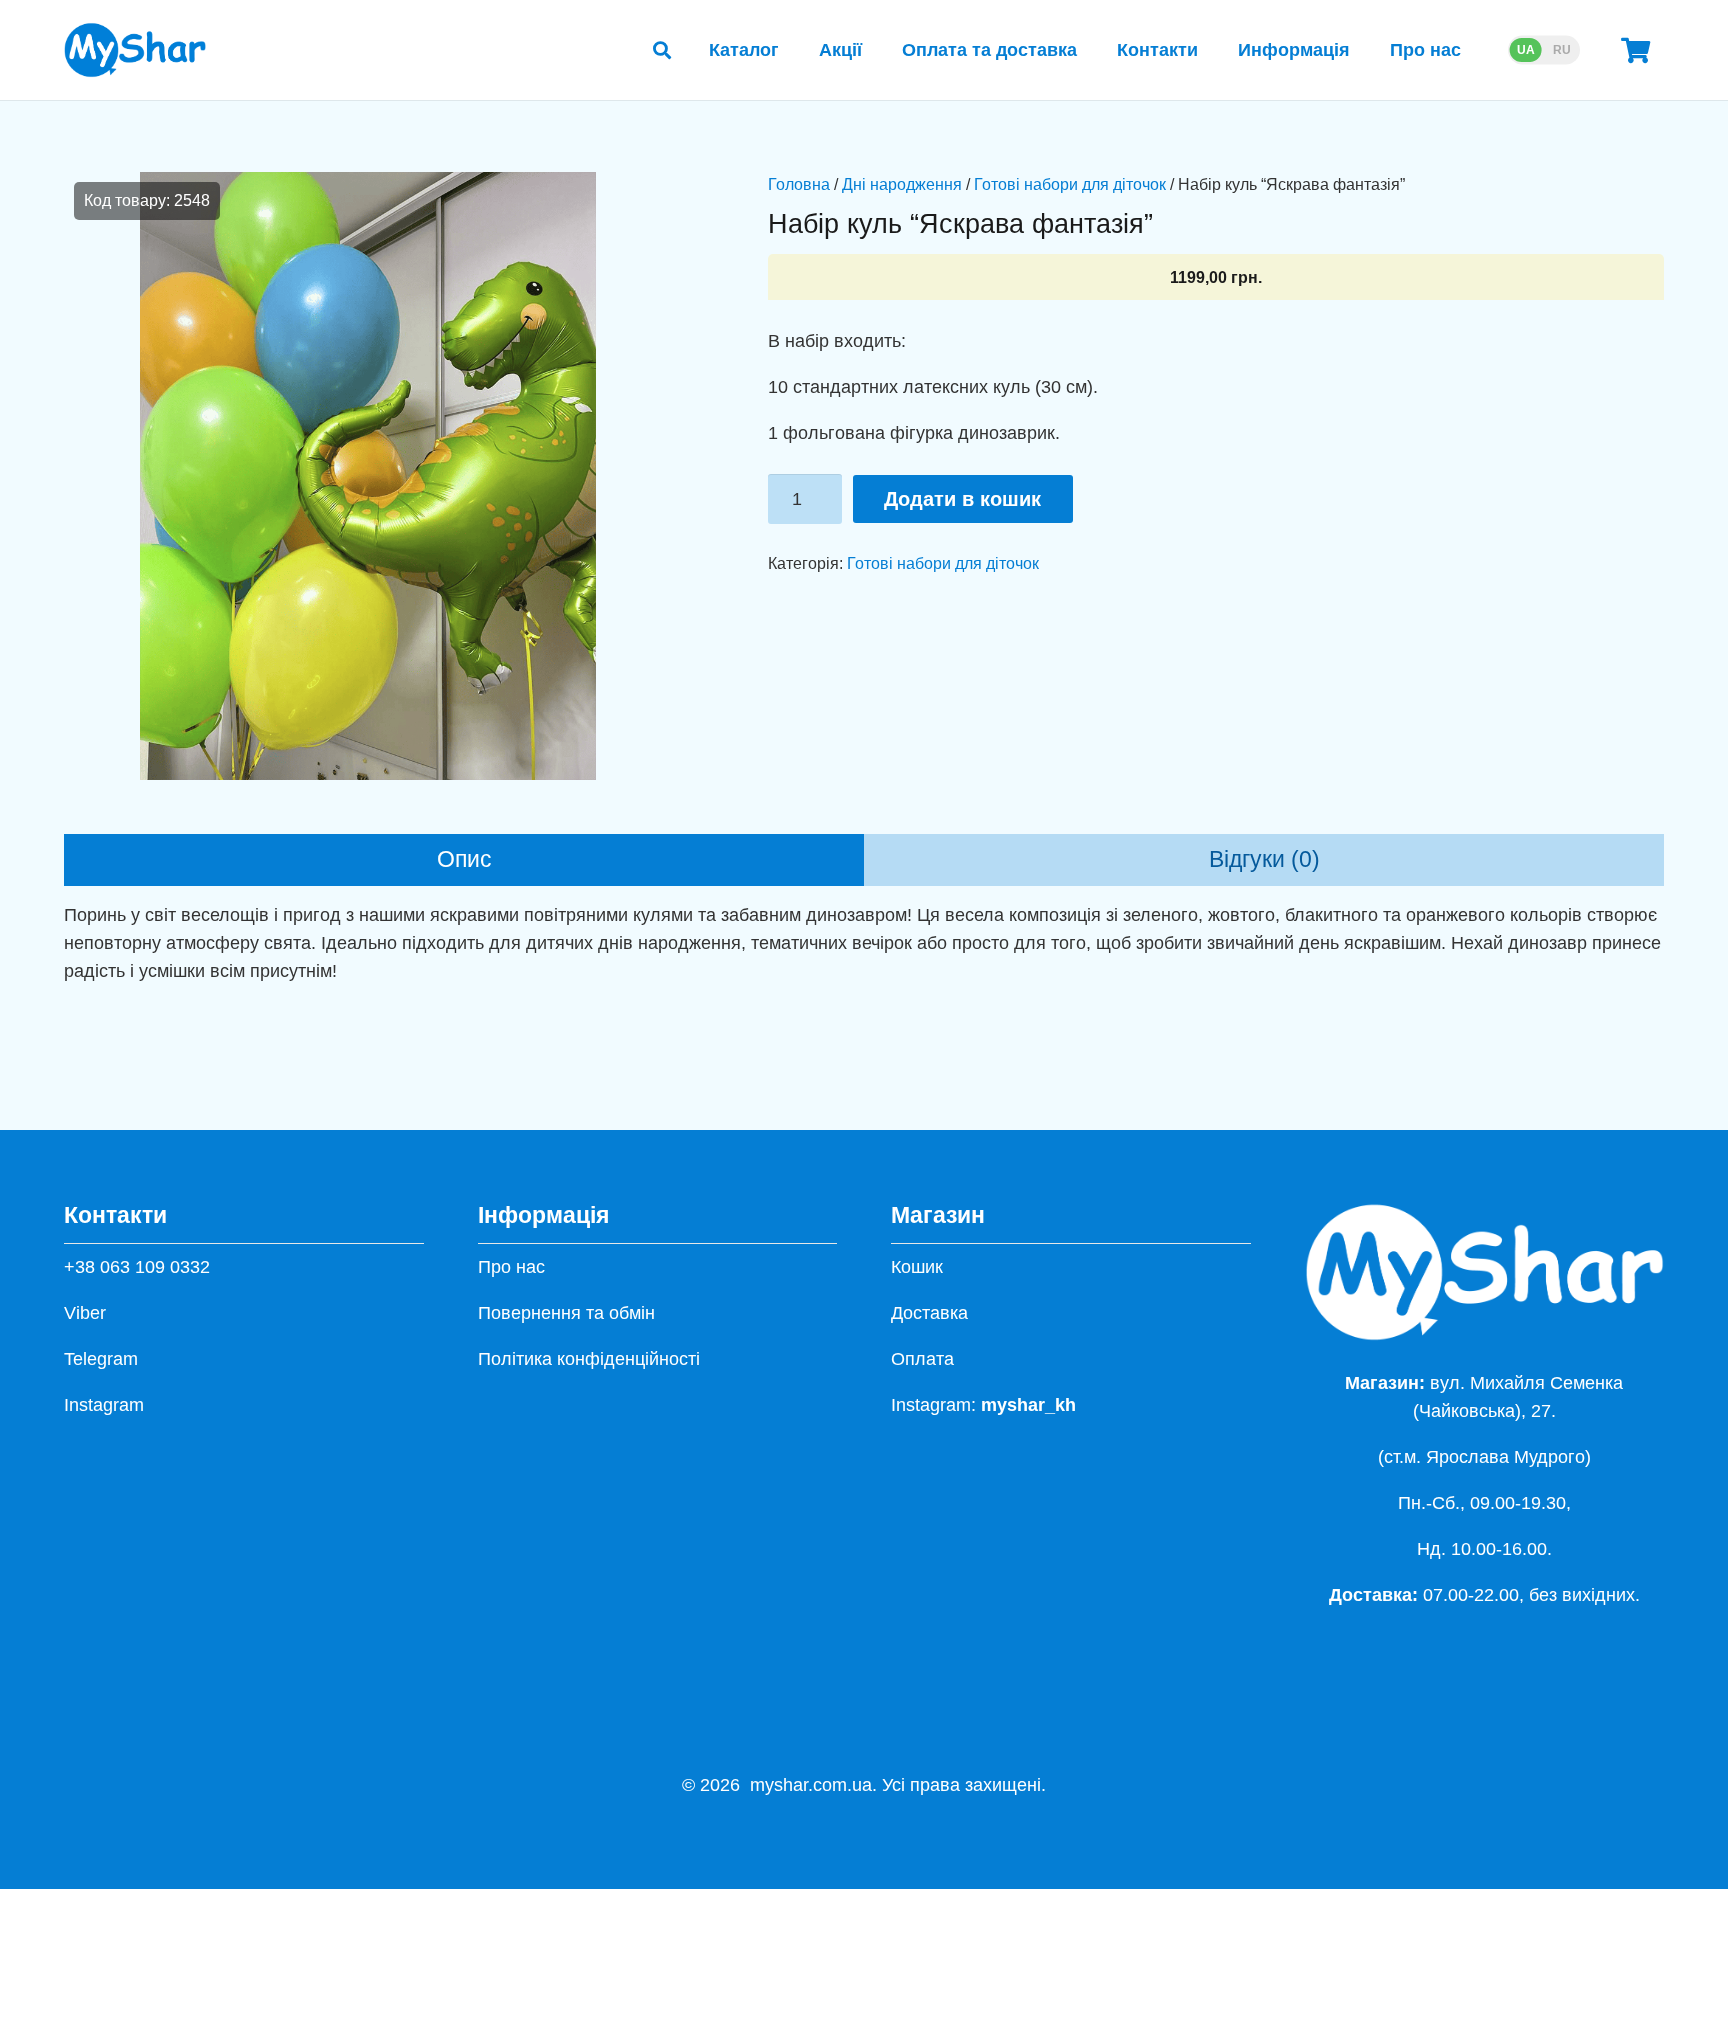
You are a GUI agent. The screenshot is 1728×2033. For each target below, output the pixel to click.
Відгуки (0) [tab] (1264, 859)
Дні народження (902, 184)
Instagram (104, 1405)
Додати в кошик (962, 499)
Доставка (929, 1313)
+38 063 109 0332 (137, 1267)
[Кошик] (1635, 50)
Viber (85, 1313)
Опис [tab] (464, 859)
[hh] (135, 50)
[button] (662, 50)
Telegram (101, 1359)
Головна (799, 184)
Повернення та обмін (566, 1313)
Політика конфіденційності (589, 1359)
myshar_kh (1028, 1405)
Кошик (917, 1267)
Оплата (922, 1359)
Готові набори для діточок (1070, 184)
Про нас (511, 1267)
